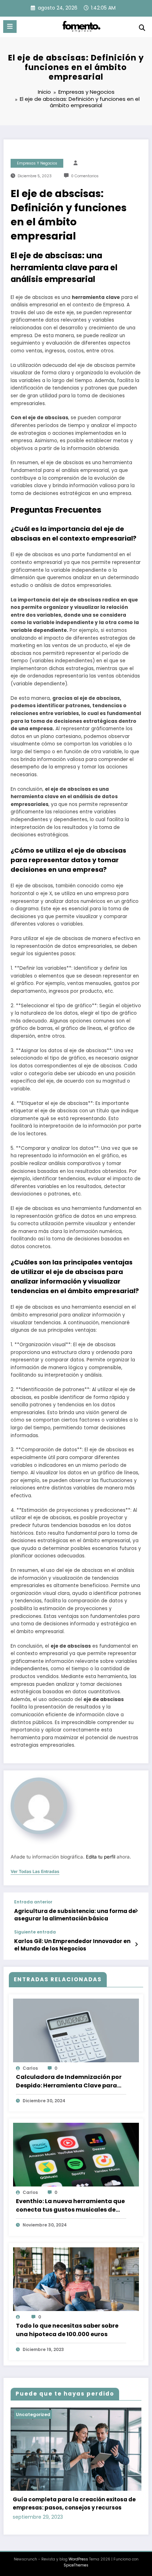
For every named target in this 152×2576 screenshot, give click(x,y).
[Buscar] (142, 28)
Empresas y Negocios (37, 163)
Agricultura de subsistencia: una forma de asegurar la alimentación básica (75, 1915)
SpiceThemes (76, 2565)
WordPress (78, 2559)
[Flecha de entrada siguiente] (136, 1944)
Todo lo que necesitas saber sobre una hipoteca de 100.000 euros (67, 2330)
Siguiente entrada (35, 1932)
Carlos (30, 2068)
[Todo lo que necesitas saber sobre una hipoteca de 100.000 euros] (76, 2283)
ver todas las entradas (35, 1872)
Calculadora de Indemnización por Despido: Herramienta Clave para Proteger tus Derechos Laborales (69, 2081)
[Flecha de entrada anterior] (136, 1911)
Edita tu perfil (101, 1857)
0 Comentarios (85, 176)
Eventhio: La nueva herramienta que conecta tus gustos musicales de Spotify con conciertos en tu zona (70, 2206)
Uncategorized (33, 2414)
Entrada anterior (33, 1902)
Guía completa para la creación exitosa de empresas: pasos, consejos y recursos (74, 2503)
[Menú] (10, 27)
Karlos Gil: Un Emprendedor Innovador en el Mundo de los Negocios (72, 1945)
